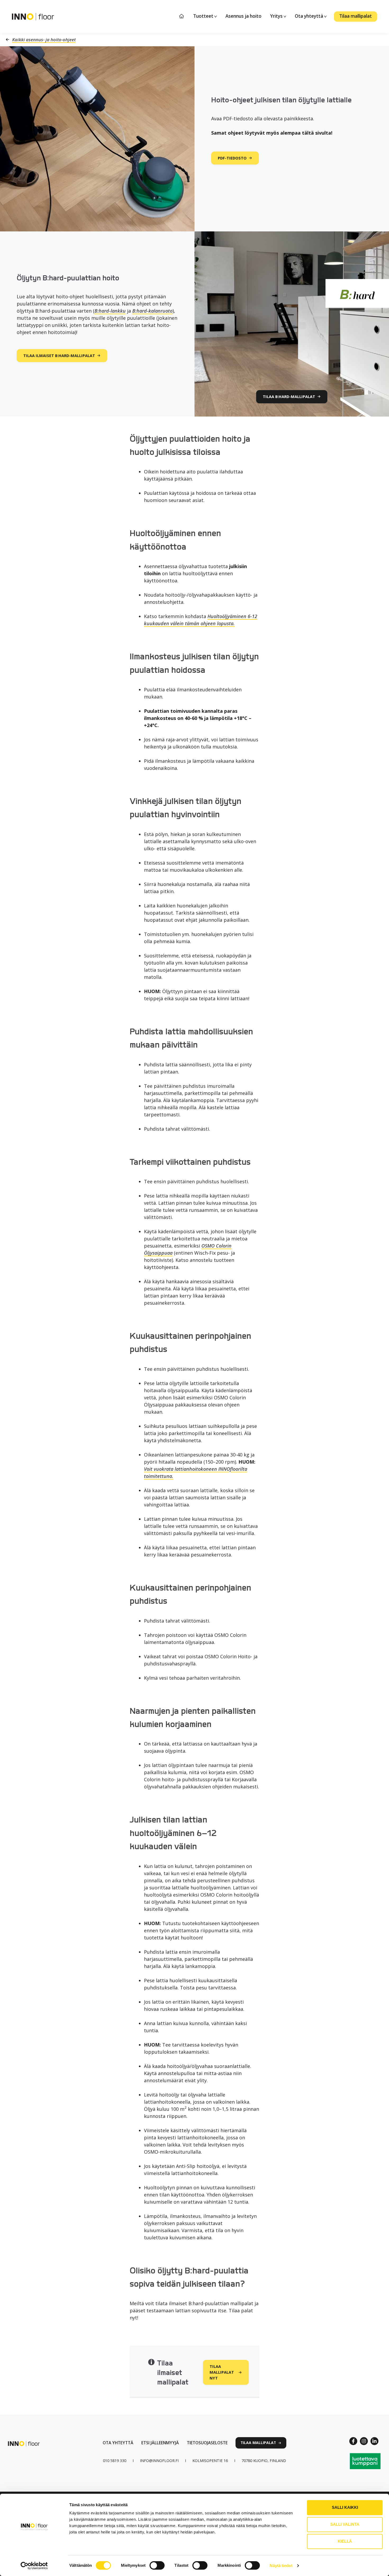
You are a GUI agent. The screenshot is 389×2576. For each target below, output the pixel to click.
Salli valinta (345, 2524)
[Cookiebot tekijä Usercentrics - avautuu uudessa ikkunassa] (34, 2566)
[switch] (157, 2565)
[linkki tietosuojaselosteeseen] (207, 2443)
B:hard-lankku (110, 311)
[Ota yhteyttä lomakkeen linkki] (118, 2443)
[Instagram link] (364, 2441)
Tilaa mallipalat (356, 16)
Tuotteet (204, 16)
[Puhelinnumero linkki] (115, 2461)
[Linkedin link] (374, 2441)
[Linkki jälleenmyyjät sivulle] (160, 2443)
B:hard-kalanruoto (152, 311)
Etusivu (182, 16)
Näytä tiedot (281, 2566)
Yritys (277, 16)
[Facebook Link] (353, 2441)
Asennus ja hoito (243, 16)
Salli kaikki (345, 2507)
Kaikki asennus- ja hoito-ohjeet (44, 40)
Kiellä (345, 2541)
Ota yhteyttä (309, 16)
